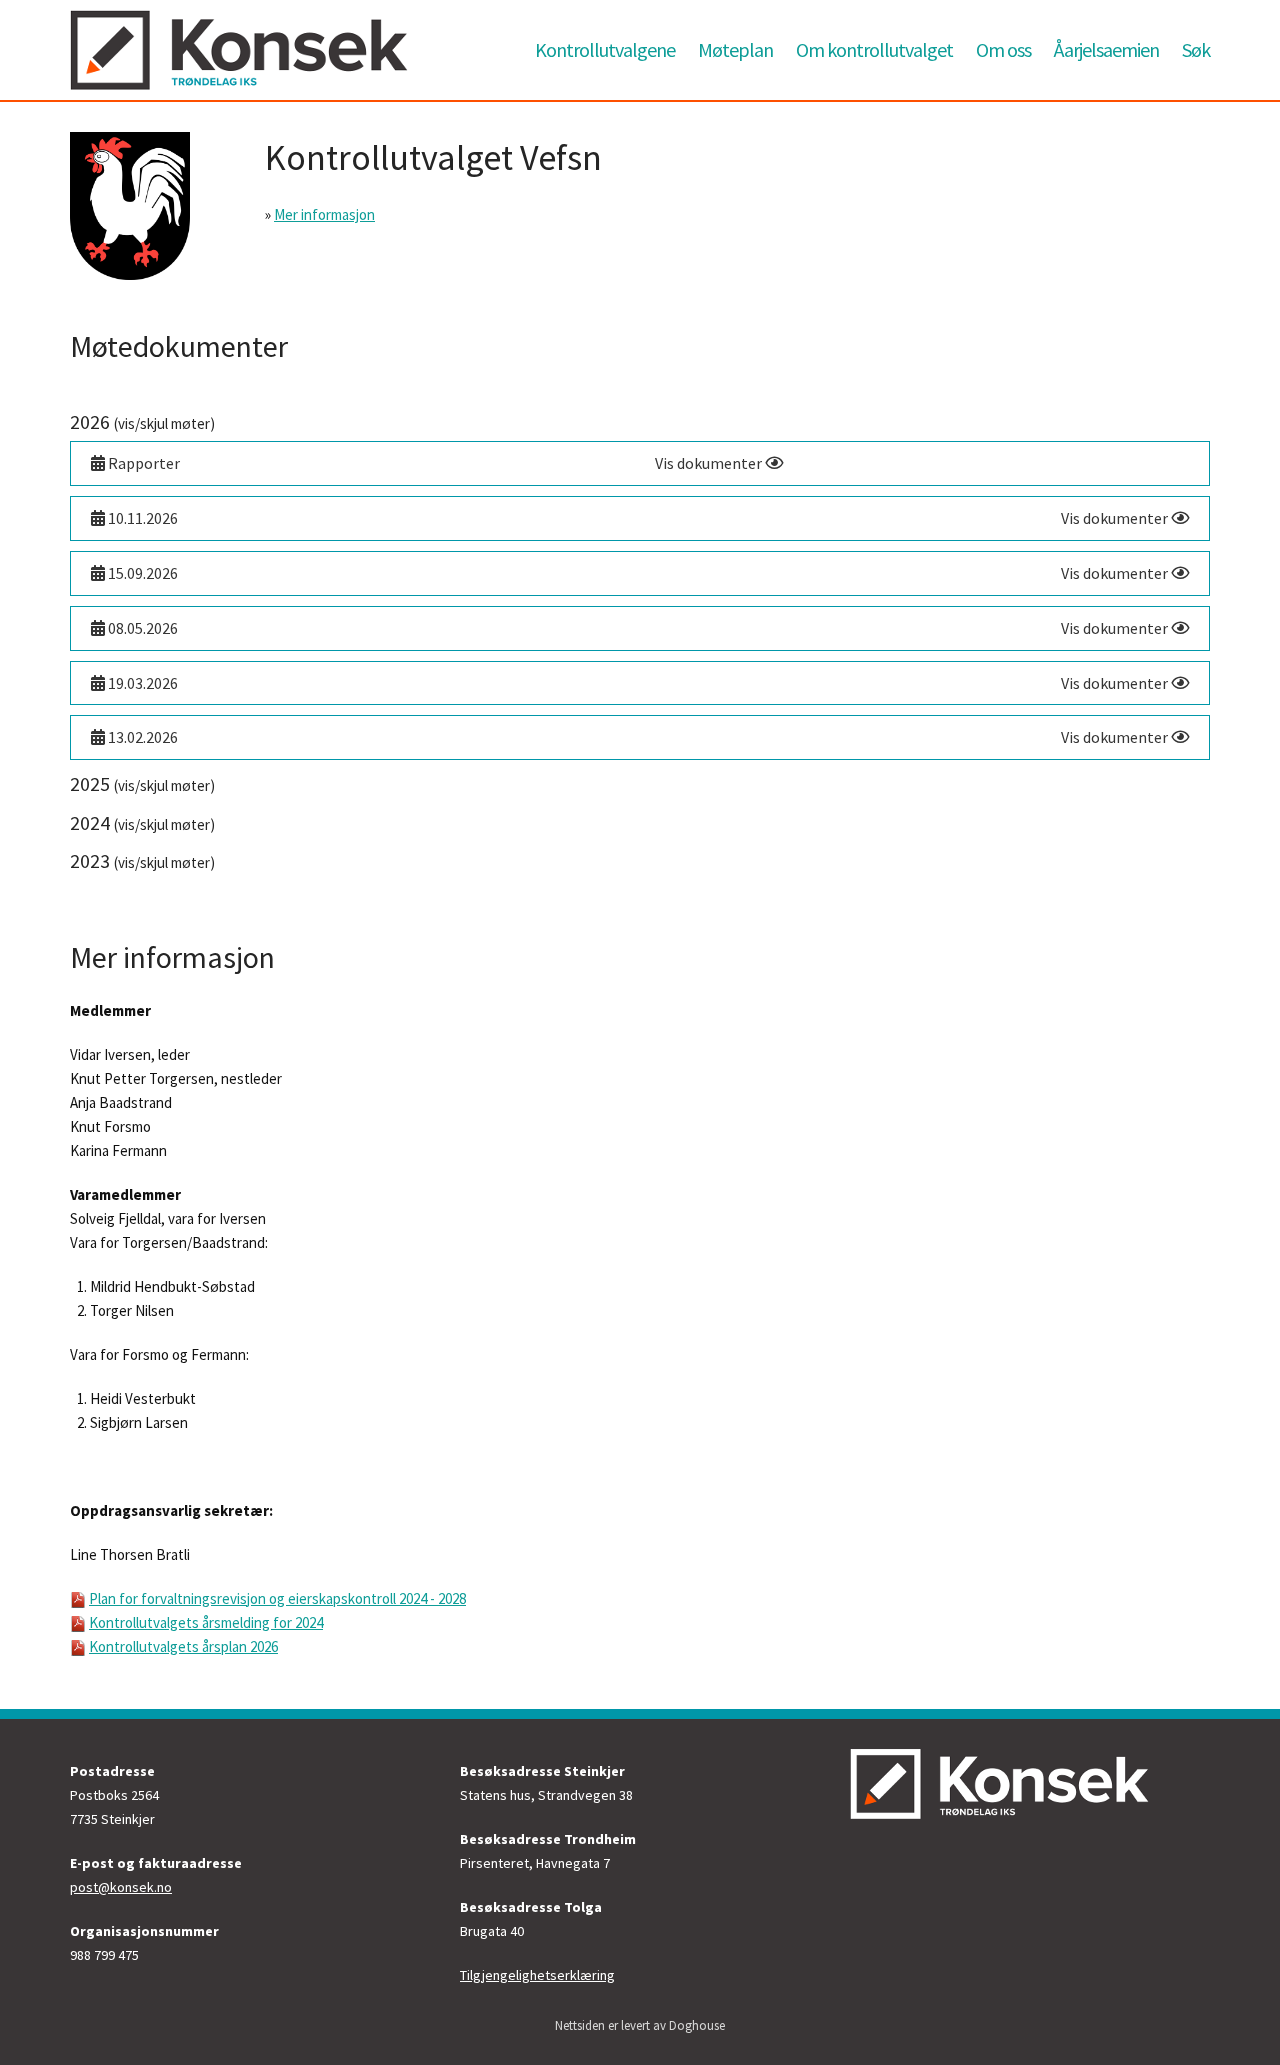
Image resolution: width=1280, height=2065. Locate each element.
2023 (142, 860)
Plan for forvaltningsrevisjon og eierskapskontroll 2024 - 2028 (277, 1598)
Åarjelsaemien (1106, 49)
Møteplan (735, 49)
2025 (142, 783)
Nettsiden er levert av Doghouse (640, 2025)
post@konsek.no (121, 1887)
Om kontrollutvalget (874, 49)
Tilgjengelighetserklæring (537, 1975)
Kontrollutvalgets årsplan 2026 (183, 1646)
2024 (142, 822)
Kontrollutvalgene (605, 49)
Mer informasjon (324, 214)
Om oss (1003, 49)
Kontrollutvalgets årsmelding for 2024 (206, 1622)
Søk (1196, 49)
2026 (142, 421)
